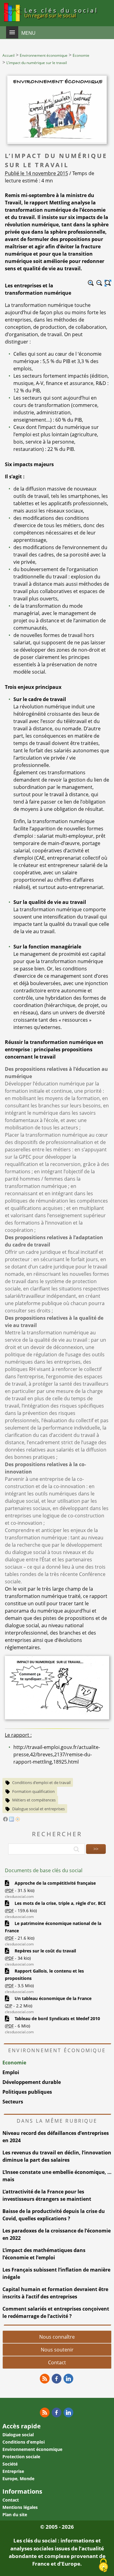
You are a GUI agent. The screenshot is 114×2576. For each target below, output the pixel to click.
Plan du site (15, 2515)
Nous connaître (57, 2337)
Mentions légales (20, 2507)
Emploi (11, 2072)
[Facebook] (5, 1820)
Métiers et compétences (34, 1800)
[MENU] (12, 32)
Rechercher (57, 1834)
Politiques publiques (27, 2092)
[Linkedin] (68, 2379)
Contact (57, 2362)
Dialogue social (18, 2435)
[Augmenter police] (91, 283)
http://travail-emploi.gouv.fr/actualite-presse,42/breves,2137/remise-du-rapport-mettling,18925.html (57, 1754)
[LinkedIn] (12, 1820)
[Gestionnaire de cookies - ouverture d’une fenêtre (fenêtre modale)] (103, 2566)
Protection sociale (21, 2457)
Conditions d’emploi (24, 2442)
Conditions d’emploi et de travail (41, 1783)
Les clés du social (61, 13)
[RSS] (45, 2379)
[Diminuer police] (99, 283)
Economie (14, 2063)
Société (10, 2464)
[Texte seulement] (108, 283)
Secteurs (13, 2102)
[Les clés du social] (12, 23)
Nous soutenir (57, 2350)
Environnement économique (32, 2449)
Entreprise (13, 2471)
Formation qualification (33, 1791)
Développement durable (32, 2082)
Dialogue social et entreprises (38, 1809)
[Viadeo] (18, 1820)
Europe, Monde (18, 2479)
